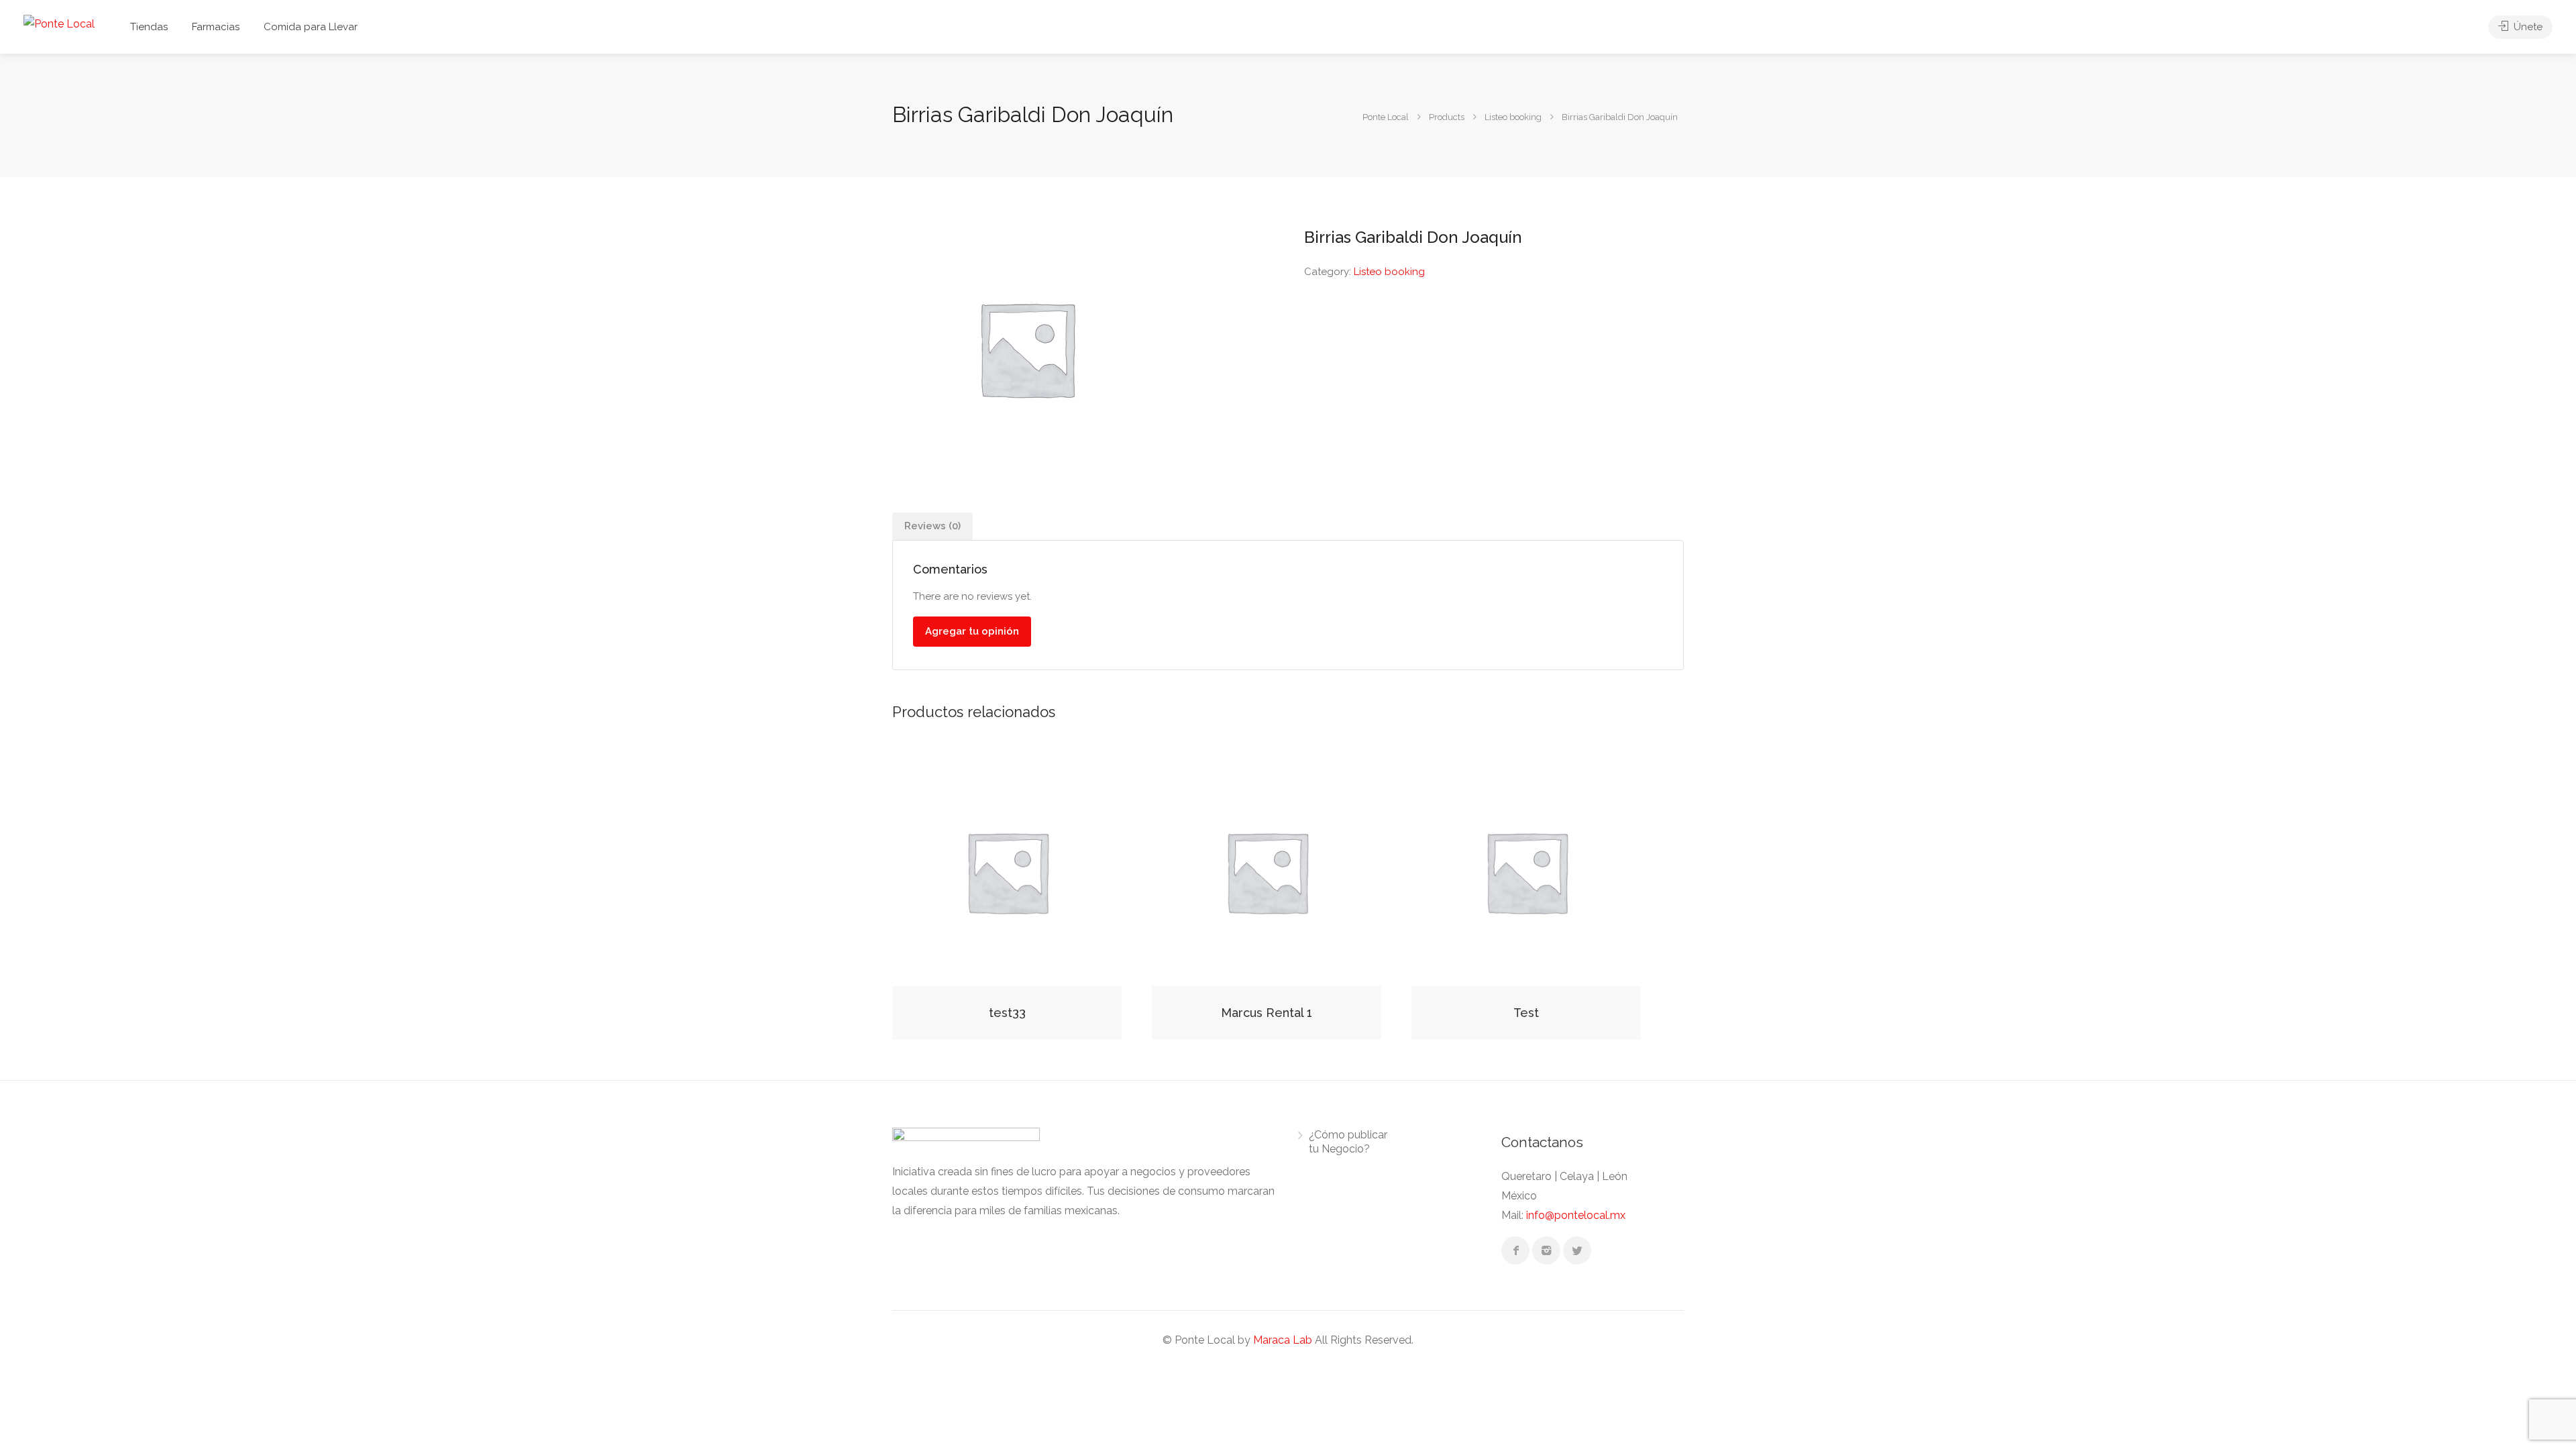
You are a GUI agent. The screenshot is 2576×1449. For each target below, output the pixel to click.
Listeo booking (1389, 272)
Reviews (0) (932, 526)
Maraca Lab (1283, 1340)
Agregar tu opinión (972, 631)
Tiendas (149, 27)
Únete (2527, 27)
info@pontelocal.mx (1576, 1215)
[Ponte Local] (59, 23)
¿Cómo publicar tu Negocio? (1348, 1142)
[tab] (932, 526)
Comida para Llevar (311, 27)
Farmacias (216, 27)
